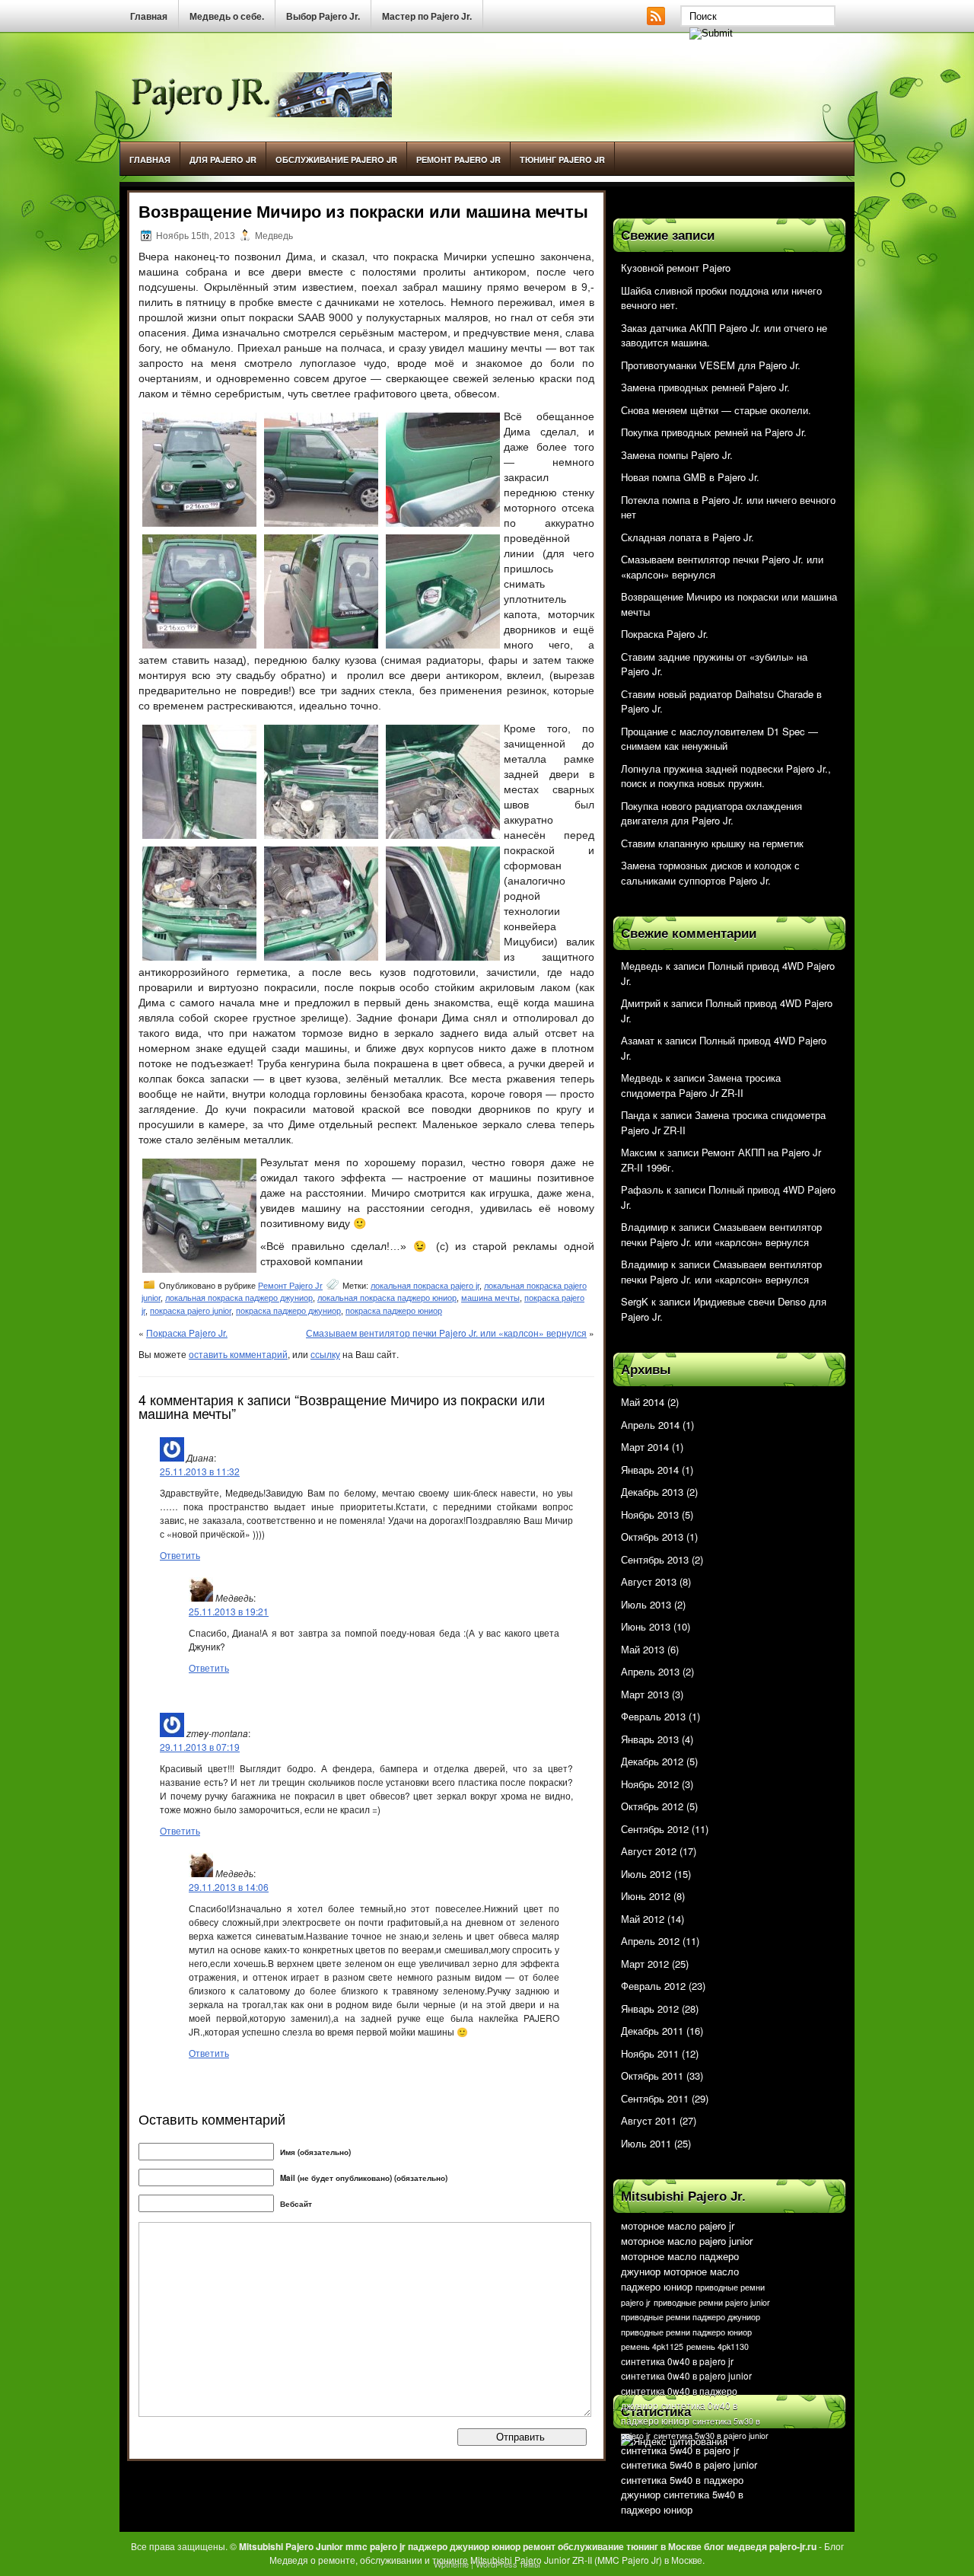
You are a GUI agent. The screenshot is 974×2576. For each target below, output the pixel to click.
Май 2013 (643, 1649)
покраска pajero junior (191, 1311)
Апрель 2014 (650, 1425)
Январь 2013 (650, 1739)
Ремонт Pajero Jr (458, 159)
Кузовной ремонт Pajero (676, 268)
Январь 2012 (650, 2009)
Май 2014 (643, 1402)
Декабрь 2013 (652, 1492)
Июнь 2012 (646, 1896)
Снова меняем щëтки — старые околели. (716, 410)
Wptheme (451, 2564)
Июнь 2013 (646, 1626)
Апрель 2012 (650, 1941)
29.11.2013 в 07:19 (200, 1747)
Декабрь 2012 (652, 1761)
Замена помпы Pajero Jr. (677, 455)
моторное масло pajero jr (678, 2225)
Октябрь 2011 (652, 2075)
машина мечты (490, 1298)
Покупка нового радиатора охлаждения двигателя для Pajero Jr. (711, 813)
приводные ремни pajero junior (712, 2302)
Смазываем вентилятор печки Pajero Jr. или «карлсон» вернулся (446, 1333)
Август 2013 (649, 1581)
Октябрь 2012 (652, 1806)
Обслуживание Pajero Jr (336, 159)
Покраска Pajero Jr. (187, 1333)
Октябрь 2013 (652, 1537)
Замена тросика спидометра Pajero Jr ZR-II (701, 1085)
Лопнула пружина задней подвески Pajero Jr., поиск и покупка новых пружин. (726, 776)
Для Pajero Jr (223, 159)
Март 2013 (645, 1694)
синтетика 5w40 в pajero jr (680, 2450)
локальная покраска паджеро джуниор (239, 1298)
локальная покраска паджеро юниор (387, 1298)
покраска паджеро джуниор (288, 1311)
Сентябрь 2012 (655, 1829)
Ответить (180, 1555)
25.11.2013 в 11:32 (200, 1471)
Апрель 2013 (650, 1671)
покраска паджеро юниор (394, 1311)
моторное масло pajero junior (687, 2241)
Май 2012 (643, 1919)
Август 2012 (649, 1851)
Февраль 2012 (653, 1986)
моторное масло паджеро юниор (680, 2279)
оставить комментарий (238, 1354)
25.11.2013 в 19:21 (229, 1611)
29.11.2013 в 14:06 (229, 1887)
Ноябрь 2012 (650, 1784)
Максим (639, 1152)
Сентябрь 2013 (655, 1559)
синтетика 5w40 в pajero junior (689, 2464)
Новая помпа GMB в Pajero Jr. (690, 477)
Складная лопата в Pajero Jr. (688, 537)
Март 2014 (645, 1447)
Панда (635, 1115)
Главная (149, 17)
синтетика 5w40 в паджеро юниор (682, 2502)
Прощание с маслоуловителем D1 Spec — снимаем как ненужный (719, 739)
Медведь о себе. (227, 17)
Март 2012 (645, 1964)
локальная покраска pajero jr (425, 1286)
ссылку (325, 1354)
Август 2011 (649, 2120)
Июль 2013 (646, 1604)
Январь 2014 (650, 1470)
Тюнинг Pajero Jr (562, 159)
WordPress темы (508, 2564)
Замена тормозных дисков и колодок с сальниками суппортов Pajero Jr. (710, 873)
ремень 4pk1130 (718, 2346)
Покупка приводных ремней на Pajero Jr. (714, 432)
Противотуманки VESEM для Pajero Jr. (711, 365)
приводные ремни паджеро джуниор (691, 2317)
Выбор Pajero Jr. (323, 17)
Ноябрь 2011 (650, 2053)
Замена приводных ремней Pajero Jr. (705, 387)
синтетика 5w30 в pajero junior (711, 2436)
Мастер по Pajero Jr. (427, 17)
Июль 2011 (646, 2143)
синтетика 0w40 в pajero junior (686, 2375)
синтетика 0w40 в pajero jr (677, 2361)
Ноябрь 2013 (650, 1514)
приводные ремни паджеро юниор (686, 2332)
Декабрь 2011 (652, 2031)
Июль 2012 (646, 1874)
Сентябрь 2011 (655, 2098)
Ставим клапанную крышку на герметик (712, 843)
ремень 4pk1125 (652, 2346)
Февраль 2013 (653, 1716)
